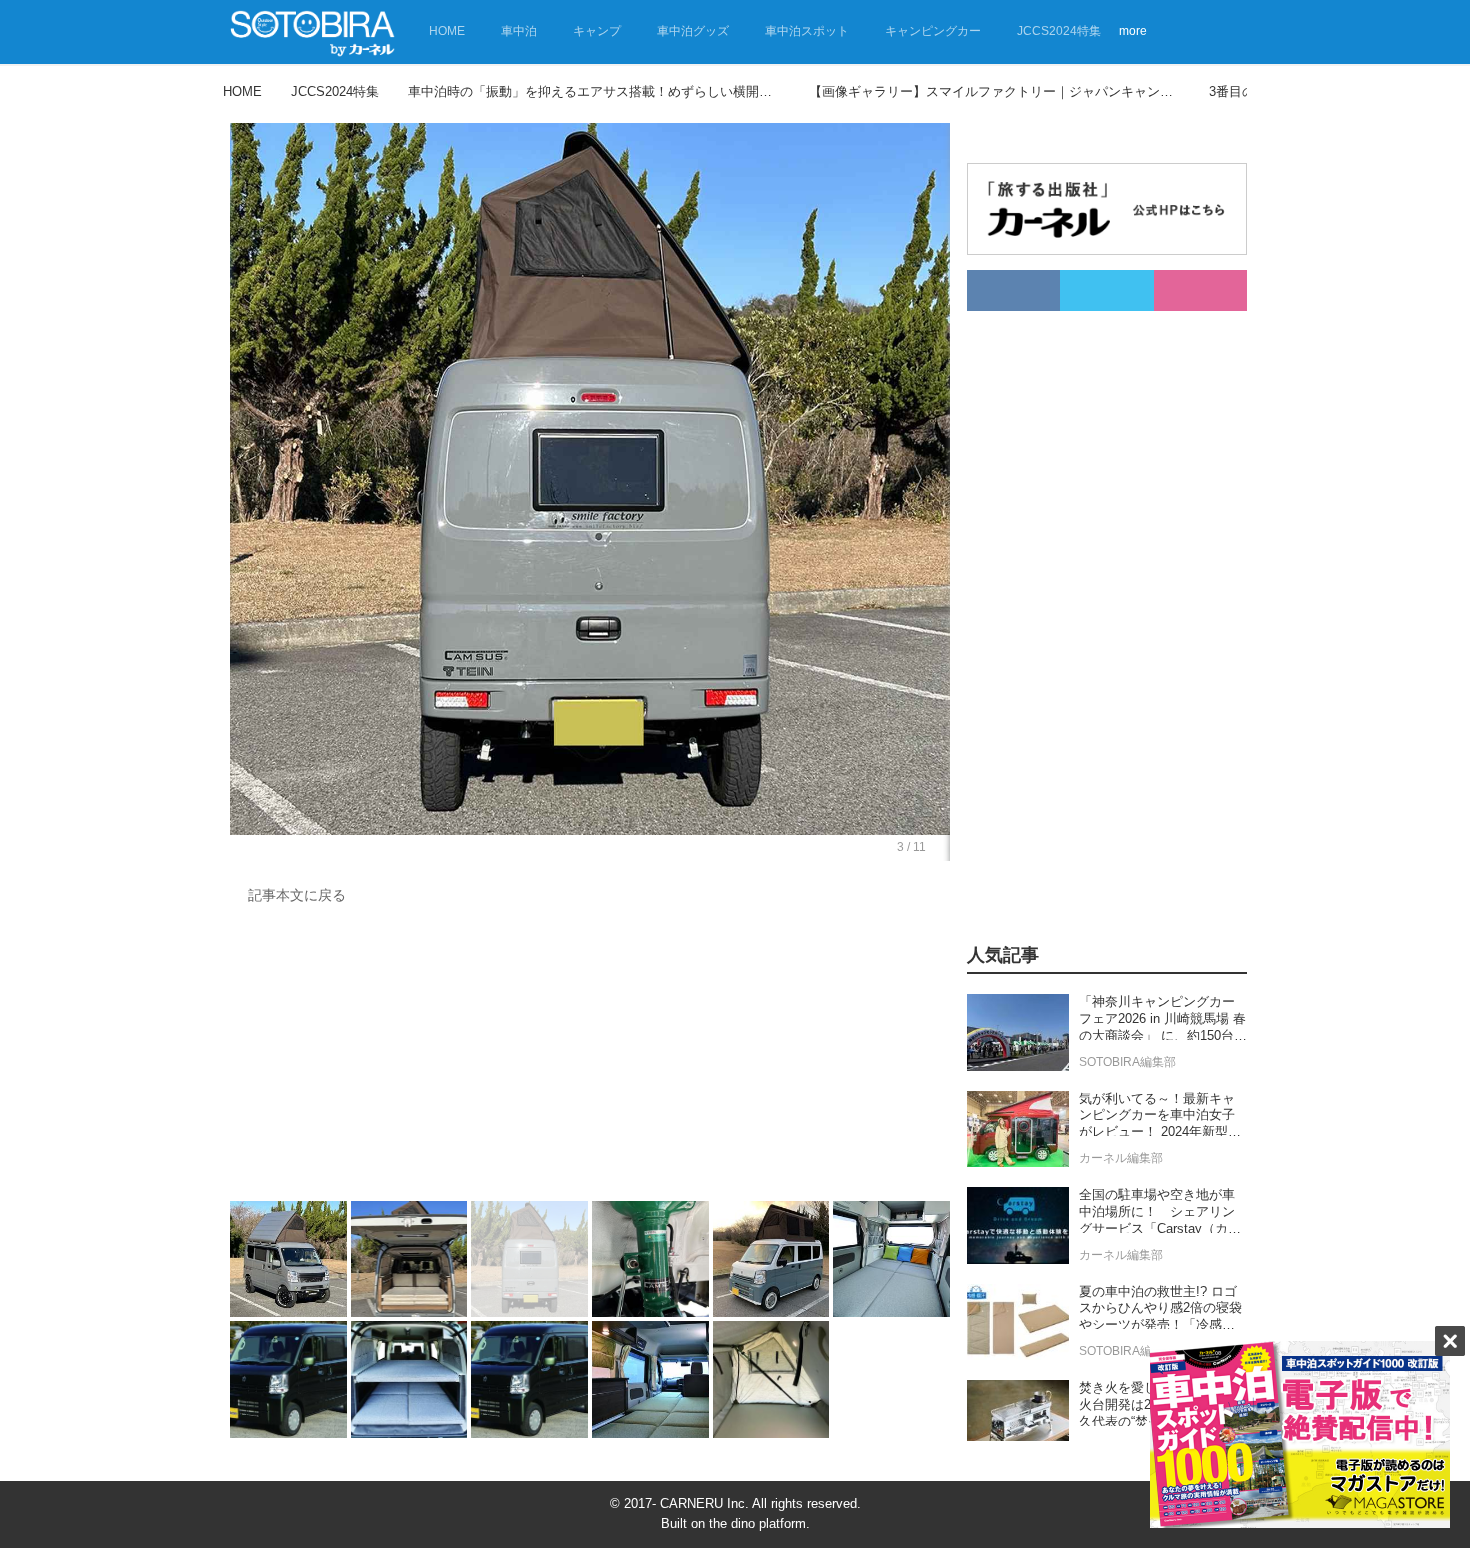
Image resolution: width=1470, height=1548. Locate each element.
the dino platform (757, 1523)
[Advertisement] (590, 1058)
